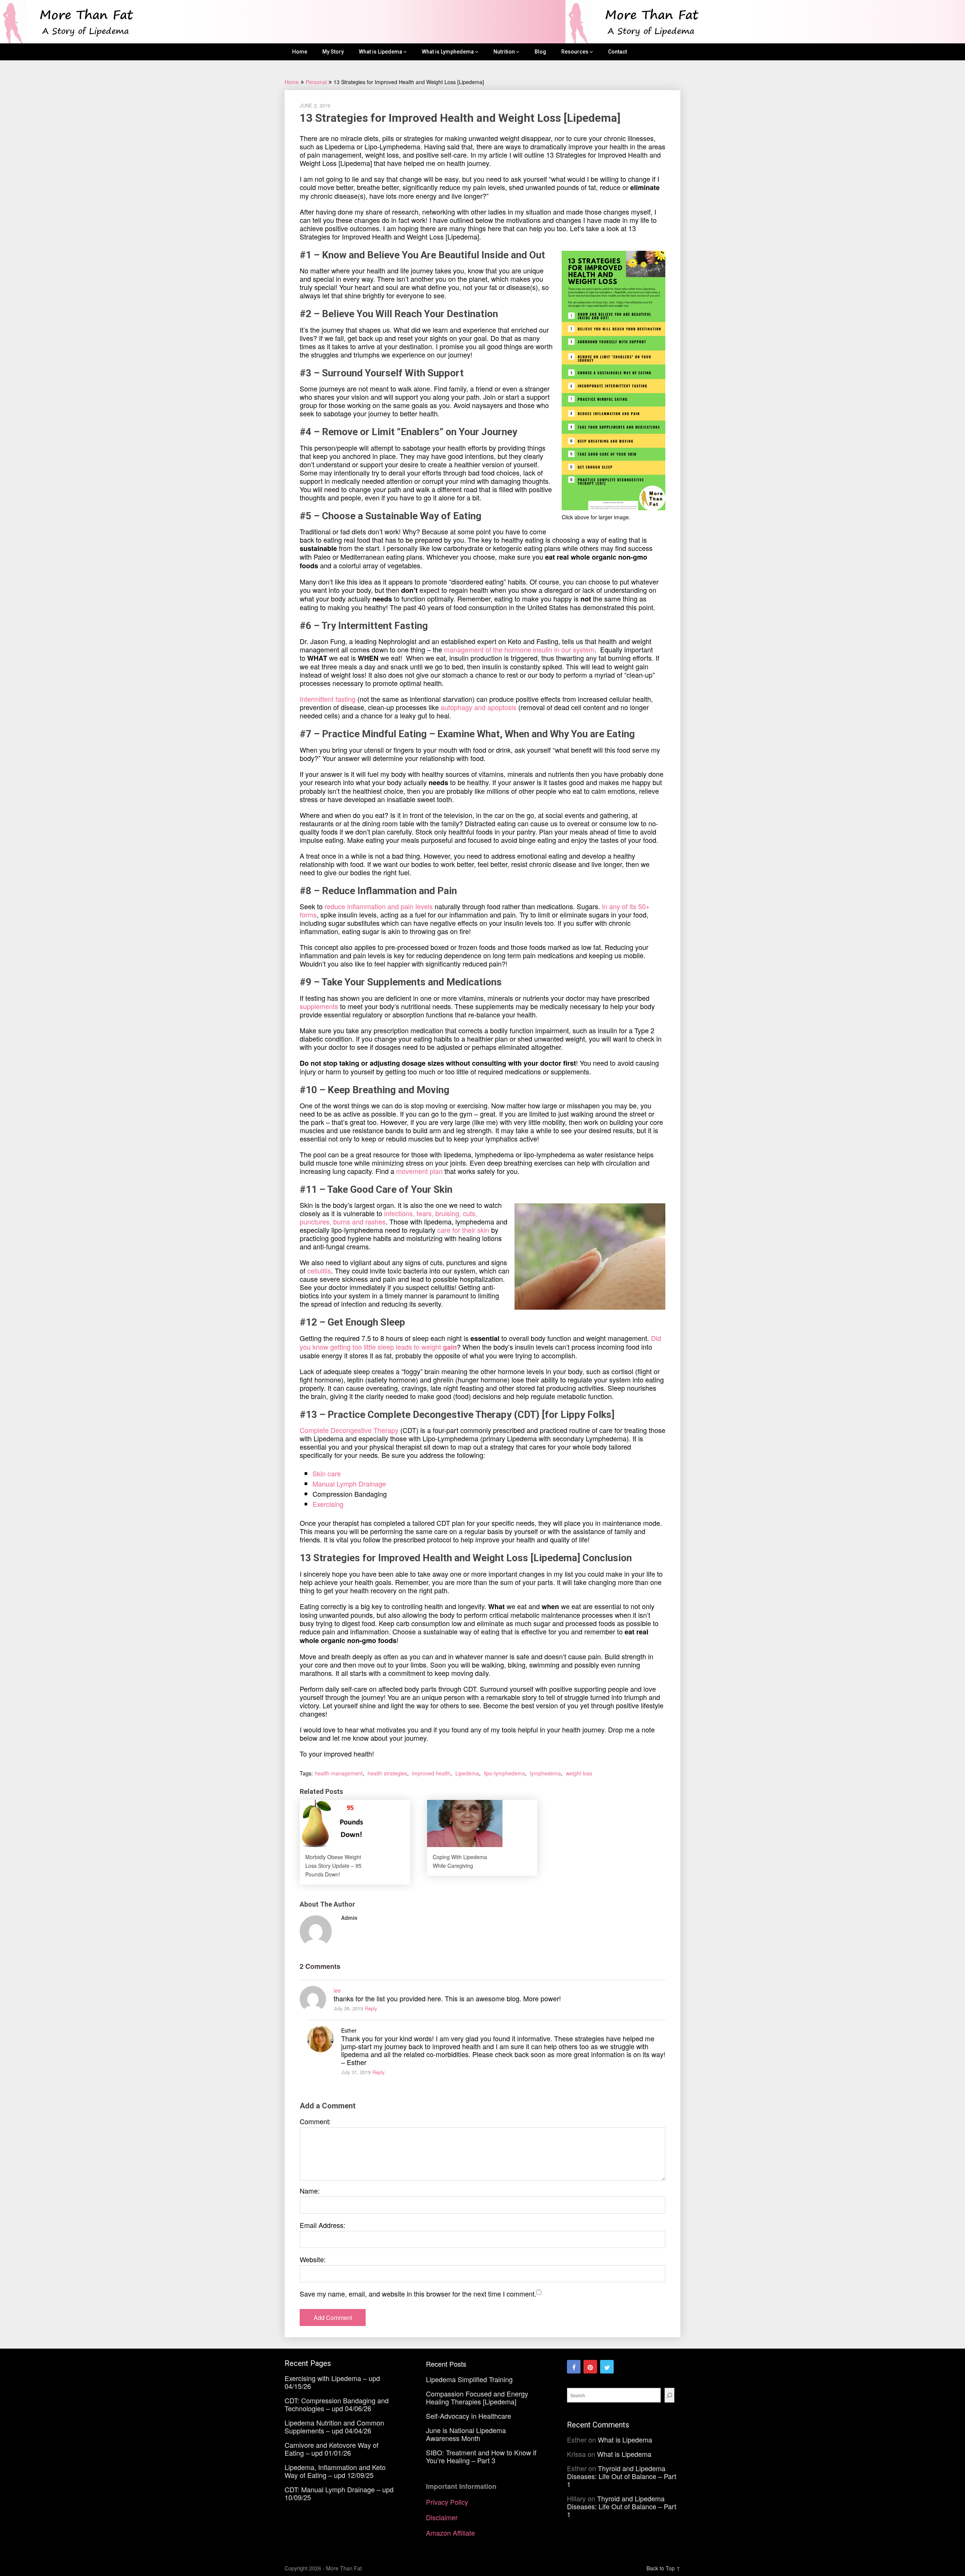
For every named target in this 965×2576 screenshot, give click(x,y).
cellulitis (319, 1270)
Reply (371, 2008)
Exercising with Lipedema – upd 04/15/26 (332, 2382)
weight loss (579, 1773)
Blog (540, 52)
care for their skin (463, 1230)
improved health (431, 1773)
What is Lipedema (381, 52)
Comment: (315, 2121)
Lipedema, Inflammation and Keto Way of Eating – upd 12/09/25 (335, 2471)
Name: (310, 2191)
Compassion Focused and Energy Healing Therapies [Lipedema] (477, 2397)
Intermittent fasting (328, 699)
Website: (313, 2259)
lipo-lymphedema (505, 1773)
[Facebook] (574, 2367)
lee (337, 1990)
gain (450, 1347)
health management (339, 1773)
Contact (617, 52)
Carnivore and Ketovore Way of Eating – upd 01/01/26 (332, 2449)
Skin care (327, 1473)
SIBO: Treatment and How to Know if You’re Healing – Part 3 (481, 2456)
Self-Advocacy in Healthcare (469, 2416)
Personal (316, 82)
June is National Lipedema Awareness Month (466, 2434)
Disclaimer (442, 2517)
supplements (319, 1006)
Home (300, 52)
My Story (333, 52)
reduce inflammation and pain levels (378, 906)
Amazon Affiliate (450, 2533)
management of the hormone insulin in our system (519, 649)
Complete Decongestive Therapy (349, 1430)
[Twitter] (607, 2367)
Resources (575, 52)
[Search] (669, 2395)
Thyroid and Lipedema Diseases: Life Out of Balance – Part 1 (622, 2476)
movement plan (419, 1171)
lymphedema (545, 1773)
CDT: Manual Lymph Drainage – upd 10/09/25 (339, 2493)
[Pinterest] (590, 2367)
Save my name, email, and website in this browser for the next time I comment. (418, 2294)
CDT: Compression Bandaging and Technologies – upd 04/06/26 (337, 2404)
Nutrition (504, 52)
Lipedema (467, 1773)
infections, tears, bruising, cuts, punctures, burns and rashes (388, 1217)
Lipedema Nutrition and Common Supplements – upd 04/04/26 (334, 2426)
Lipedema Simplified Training (469, 2379)
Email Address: (322, 2225)
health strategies (387, 1773)
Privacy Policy (447, 2502)
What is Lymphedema (448, 52)
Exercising (328, 1504)
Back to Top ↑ (663, 2568)
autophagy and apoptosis (479, 707)
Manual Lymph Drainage (349, 1484)
